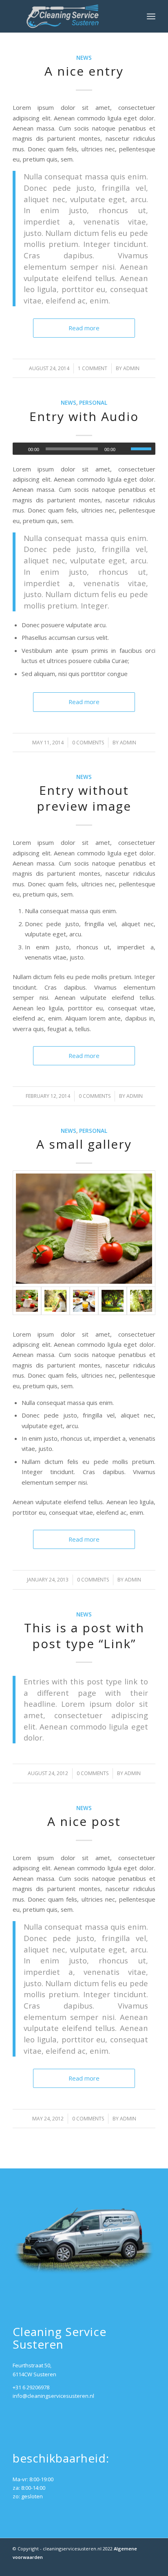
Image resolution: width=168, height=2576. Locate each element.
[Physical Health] (141, 1301)
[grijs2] (70, 16)
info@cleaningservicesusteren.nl (53, 2396)
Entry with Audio (84, 416)
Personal (93, 403)
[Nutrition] (84, 1301)
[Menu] (151, 16)
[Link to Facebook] (137, 2566)
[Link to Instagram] (125, 2566)
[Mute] (124, 449)
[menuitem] (151, 16)
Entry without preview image (84, 798)
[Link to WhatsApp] (149, 2566)
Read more (84, 328)
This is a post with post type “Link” (84, 1636)
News (84, 58)
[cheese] (84, 1229)
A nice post (84, 1821)
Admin (131, 368)
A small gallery (84, 1144)
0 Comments (88, 743)
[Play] (19, 449)
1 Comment (93, 368)
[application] (84, 449)
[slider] (143, 449)
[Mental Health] (55, 1301)
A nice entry (84, 71)
